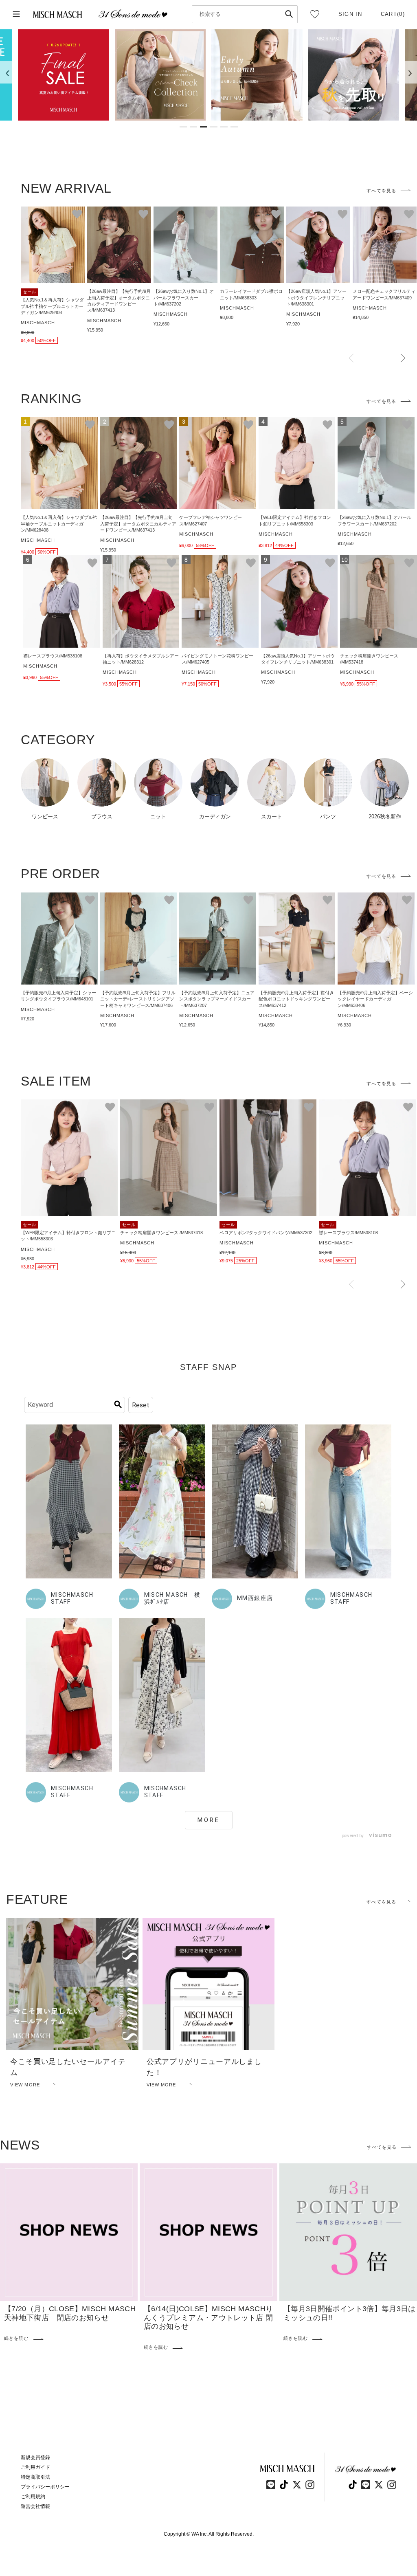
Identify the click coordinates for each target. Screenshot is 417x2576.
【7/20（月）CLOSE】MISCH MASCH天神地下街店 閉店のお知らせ (70, 2313)
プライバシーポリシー (45, 2487)
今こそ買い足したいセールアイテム (68, 2067)
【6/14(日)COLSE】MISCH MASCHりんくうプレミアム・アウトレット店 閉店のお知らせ (208, 2318)
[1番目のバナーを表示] (183, 127)
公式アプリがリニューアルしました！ (204, 2067)
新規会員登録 (35, 2457)
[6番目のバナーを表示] (234, 127)
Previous (351, 358)
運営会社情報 (35, 2506)
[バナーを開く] (64, 75)
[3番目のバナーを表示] (204, 127)
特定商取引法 (35, 2477)
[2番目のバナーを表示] (193, 127)
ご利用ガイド (35, 2467)
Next (403, 358)
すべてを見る (381, 191)
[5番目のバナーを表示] (224, 127)
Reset (141, 1405)
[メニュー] (16, 14)
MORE (209, 1820)
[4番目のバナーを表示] (214, 127)
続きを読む (16, 2338)
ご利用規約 (33, 2497)
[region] (208, 75)
